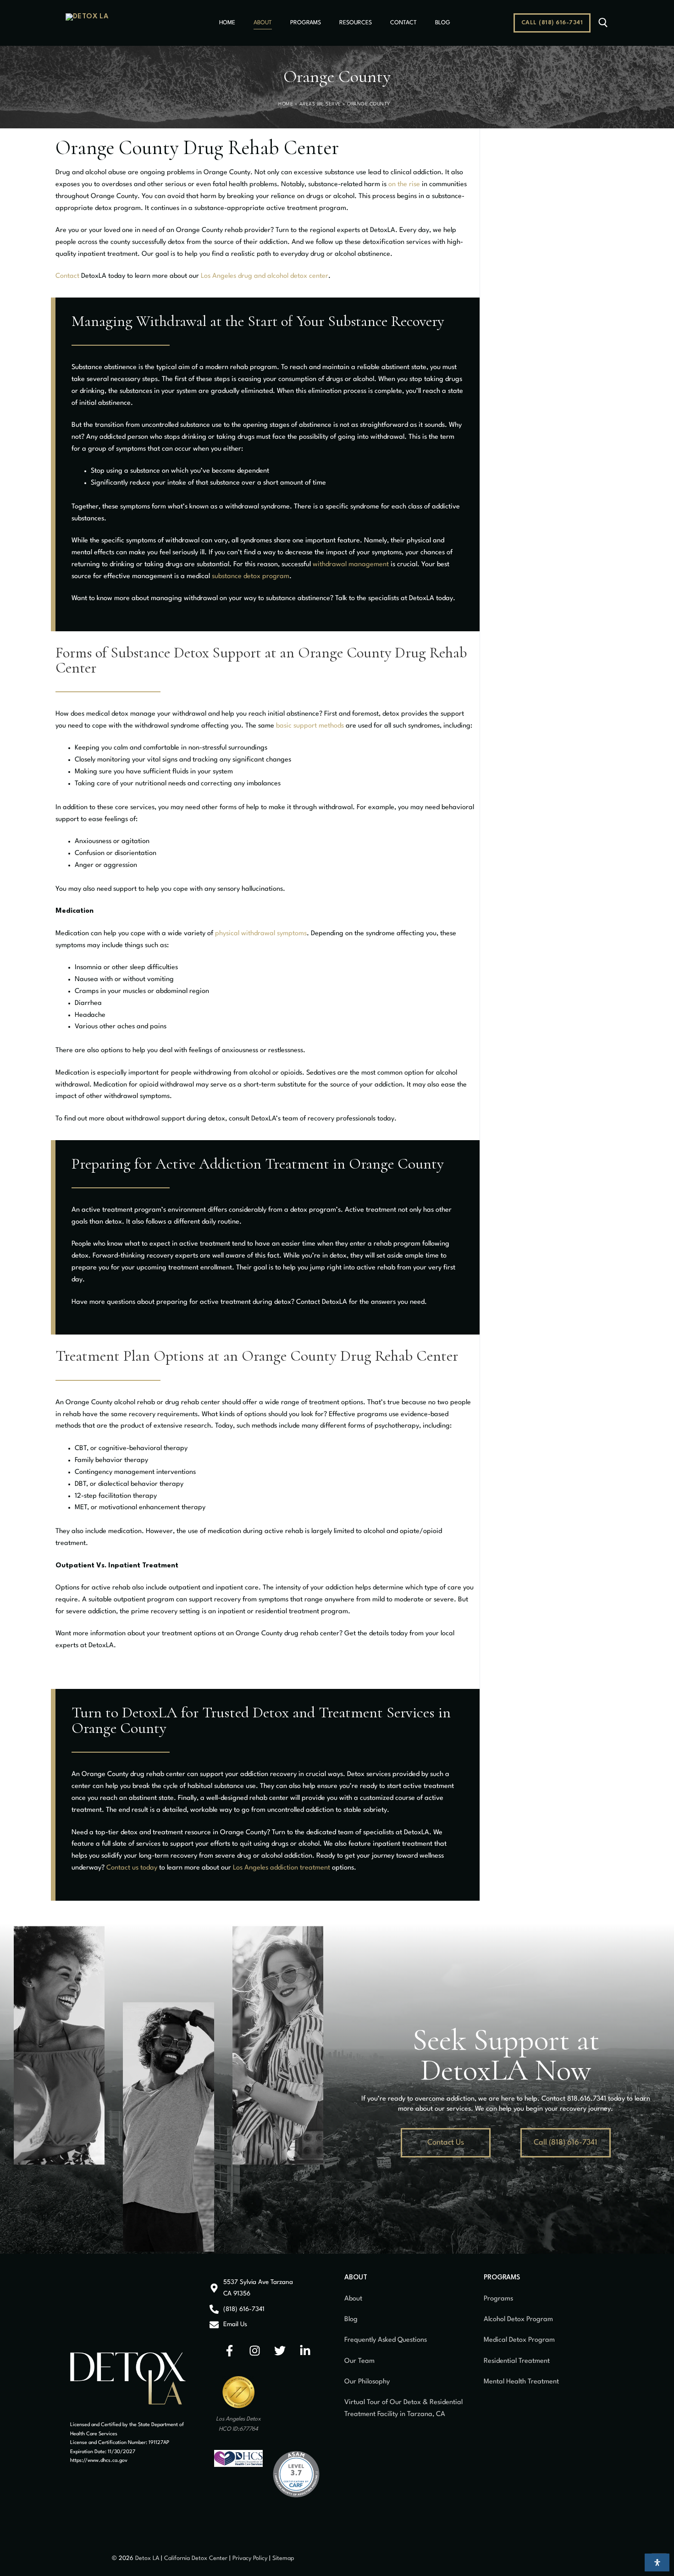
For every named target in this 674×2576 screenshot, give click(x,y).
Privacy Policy (251, 2558)
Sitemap (283, 2558)
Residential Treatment (517, 2361)
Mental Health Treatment (521, 2382)
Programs (498, 2299)
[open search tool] (603, 23)
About (353, 2299)
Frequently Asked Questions (386, 2340)
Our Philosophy (367, 2382)
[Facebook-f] (230, 2351)
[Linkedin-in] (305, 2351)
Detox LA (147, 2558)
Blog (351, 2320)
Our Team (359, 2361)
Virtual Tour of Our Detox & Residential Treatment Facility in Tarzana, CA (403, 2408)
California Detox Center (196, 2558)
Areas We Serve (320, 104)
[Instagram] (255, 2351)
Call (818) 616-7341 (552, 23)
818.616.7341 (587, 2099)
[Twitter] (280, 2351)
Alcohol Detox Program (518, 2320)
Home (286, 104)
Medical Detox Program (519, 2340)
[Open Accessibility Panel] (657, 2562)
